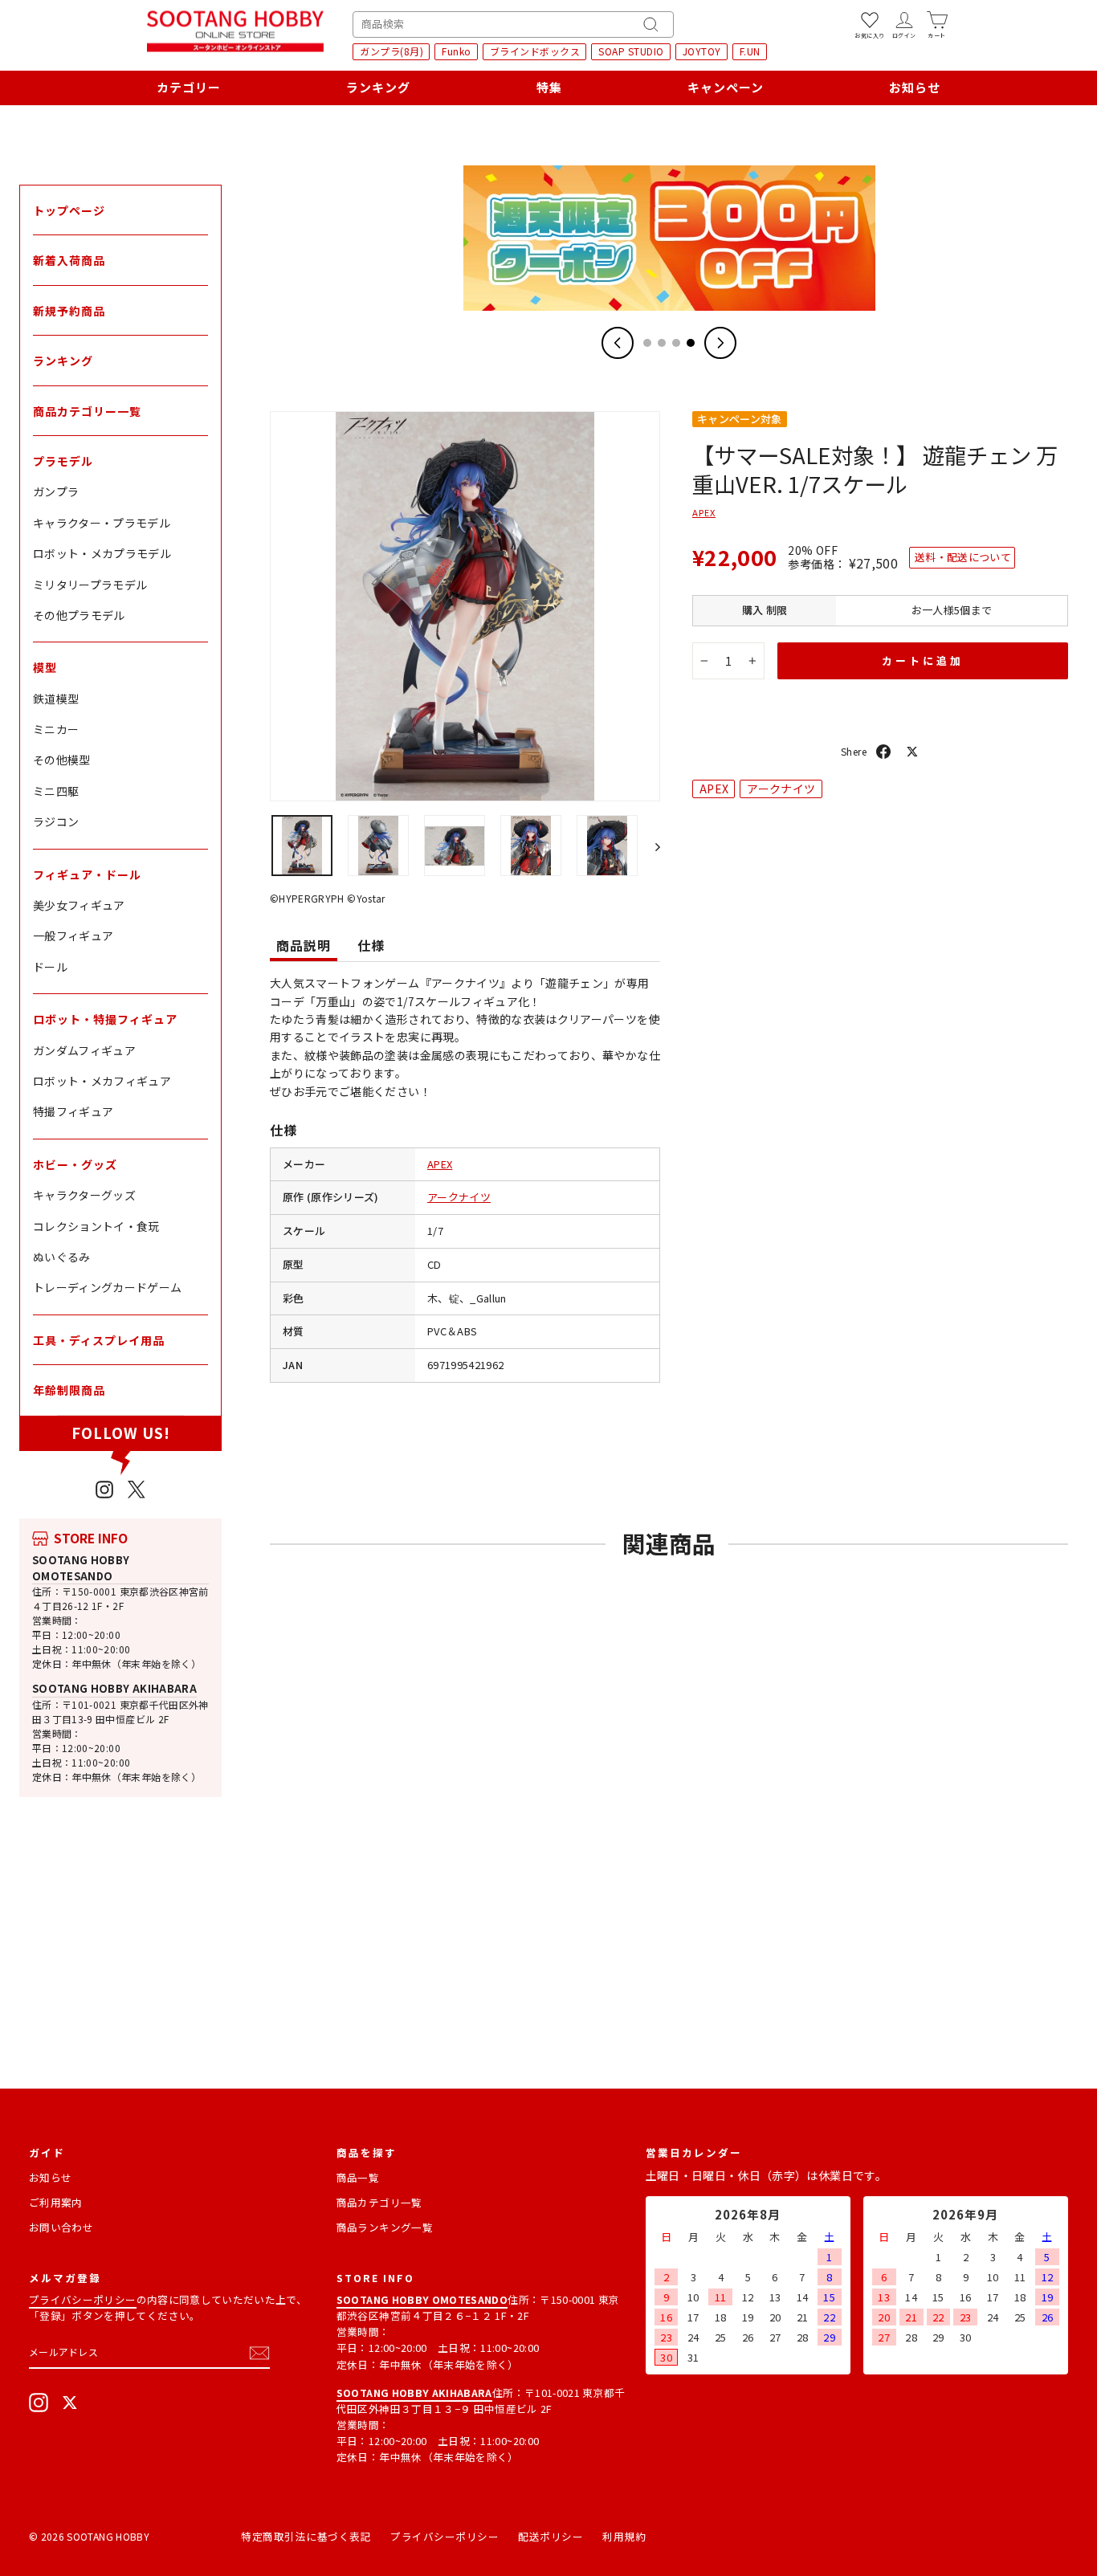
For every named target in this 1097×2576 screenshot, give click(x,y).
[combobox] (513, 24)
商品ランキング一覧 (385, 2227)
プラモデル (63, 461)
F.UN (750, 51)
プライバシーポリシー (83, 2299)
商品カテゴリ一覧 (379, 2202)
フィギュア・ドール (87, 874)
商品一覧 (358, 2177)
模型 (45, 667)
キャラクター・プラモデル (102, 523)
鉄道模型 (56, 699)
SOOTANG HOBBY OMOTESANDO (81, 1568)
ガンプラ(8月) (391, 51)
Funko (457, 51)
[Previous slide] (618, 343)
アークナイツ (459, 1197)
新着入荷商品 (69, 260)
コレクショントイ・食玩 (96, 1226)
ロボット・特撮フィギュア (105, 1019)
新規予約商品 (69, 311)
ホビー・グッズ (75, 1164)
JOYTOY (702, 51)
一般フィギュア (73, 935)
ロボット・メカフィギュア (102, 1081)
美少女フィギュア (79, 905)
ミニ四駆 (56, 791)
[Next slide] (720, 343)
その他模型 (62, 760)
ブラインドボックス (535, 51)
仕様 (371, 945)
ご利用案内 (56, 2202)
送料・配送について (963, 557)
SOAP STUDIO (631, 51)
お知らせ (915, 87)
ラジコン (56, 821)
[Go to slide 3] (676, 343)
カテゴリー (189, 87)
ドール (50, 967)
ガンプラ (56, 491)
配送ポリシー (551, 2536)
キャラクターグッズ (84, 1195)
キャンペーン (726, 87)
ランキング (378, 87)
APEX (440, 1164)
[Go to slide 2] (662, 343)
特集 (549, 87)
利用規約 (624, 2536)
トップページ (69, 210)
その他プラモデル (79, 615)
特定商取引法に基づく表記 (306, 2536)
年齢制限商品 (69, 1390)
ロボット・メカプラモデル (102, 553)
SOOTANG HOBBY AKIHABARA (114, 1688)
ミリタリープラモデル (90, 585)
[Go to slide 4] (691, 343)
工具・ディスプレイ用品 (99, 1340)
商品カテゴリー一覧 (87, 411)
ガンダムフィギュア (84, 1050)
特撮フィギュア (73, 1111)
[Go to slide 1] (647, 343)
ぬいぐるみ (62, 1257)
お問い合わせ (61, 2227)
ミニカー (56, 729)
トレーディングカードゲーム (108, 1287)
